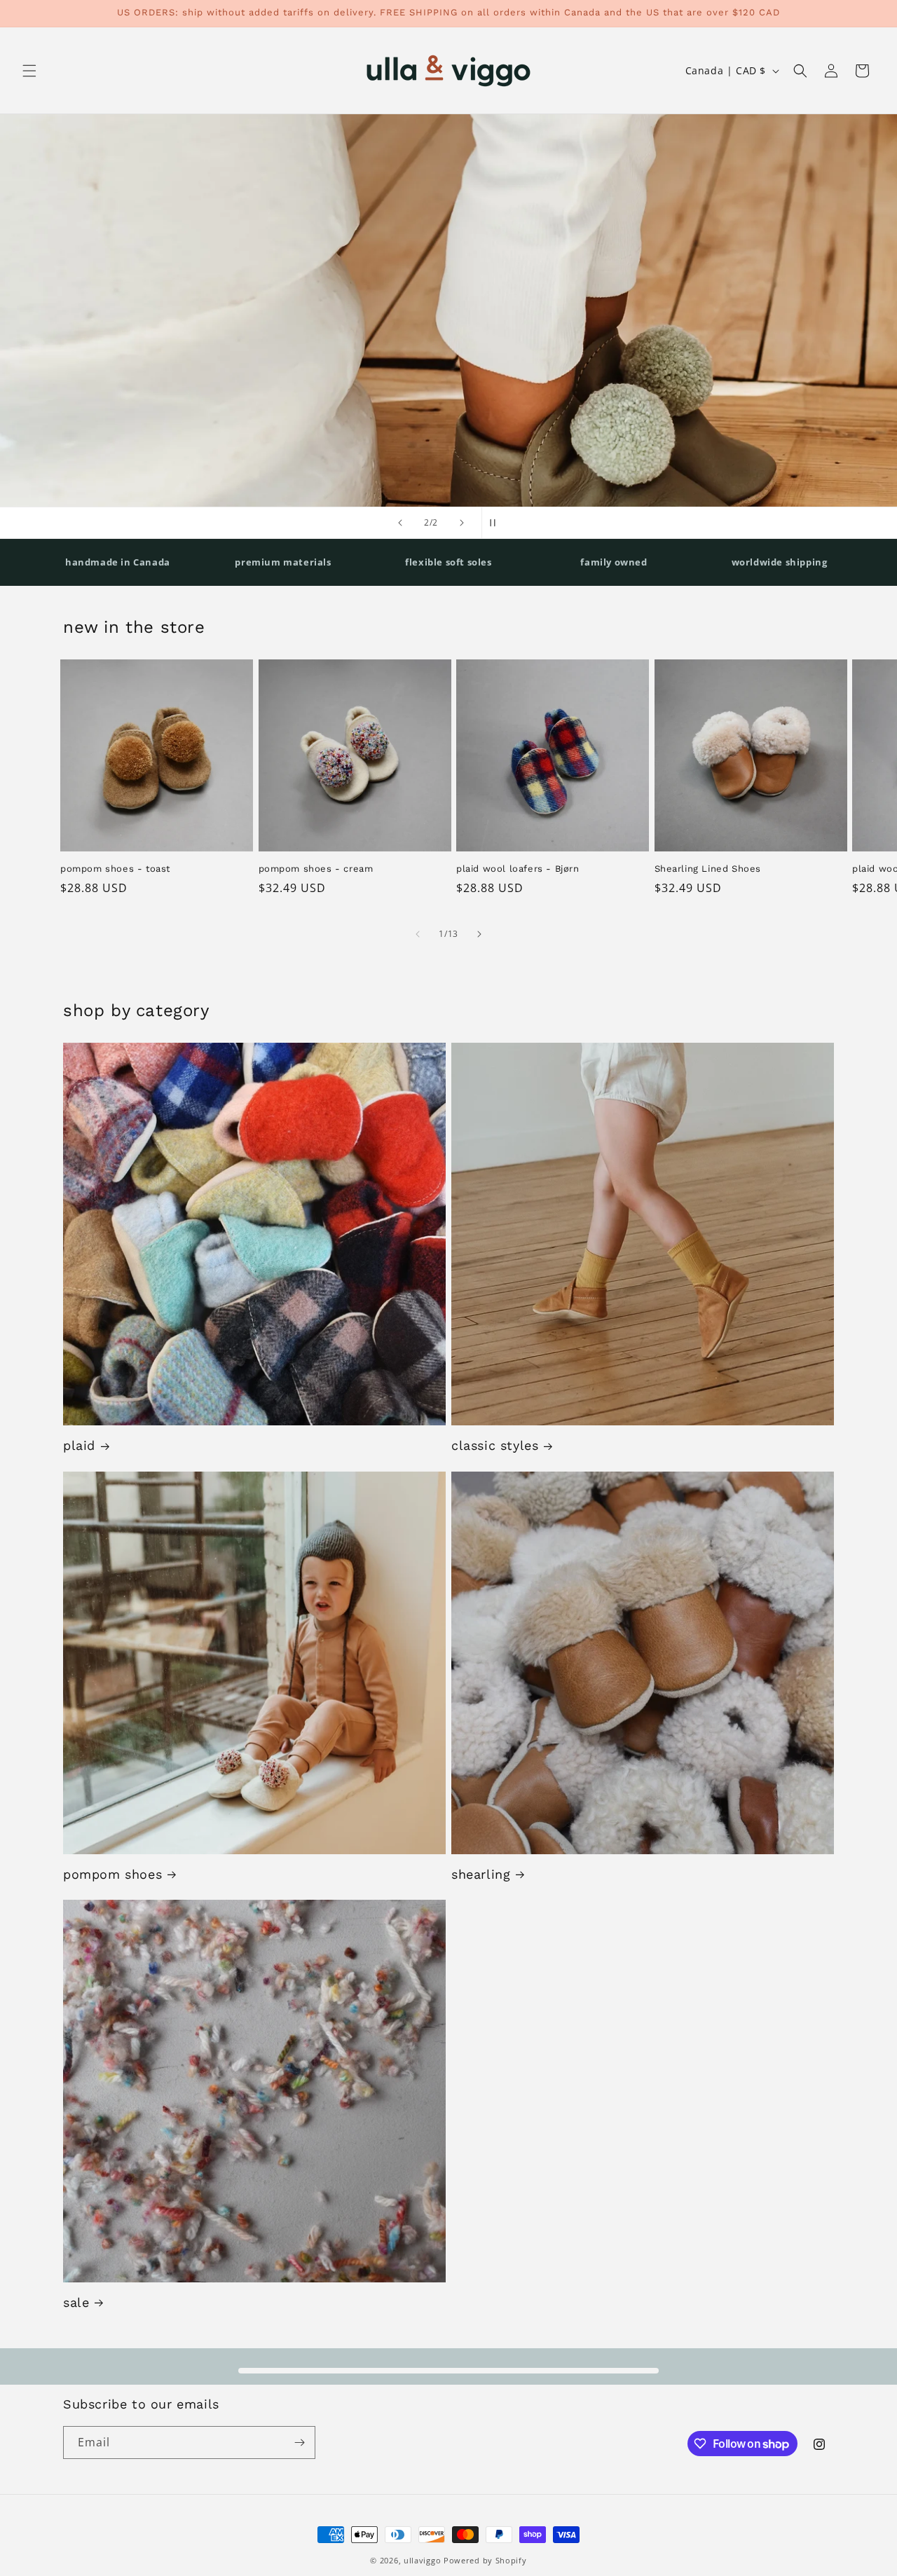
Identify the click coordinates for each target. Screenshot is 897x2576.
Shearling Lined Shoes (708, 869)
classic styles (495, 1445)
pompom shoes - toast (115, 869)
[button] (29, 71)
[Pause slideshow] (497, 523)
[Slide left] (418, 934)
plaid (79, 1445)
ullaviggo (422, 2560)
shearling (481, 1874)
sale (76, 2302)
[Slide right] (479, 934)
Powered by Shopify (485, 2560)
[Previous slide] (400, 523)
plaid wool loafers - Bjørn (518, 869)
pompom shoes (112, 1874)
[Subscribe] (299, 2443)
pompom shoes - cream (316, 869)
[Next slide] (462, 523)
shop (791, 427)
